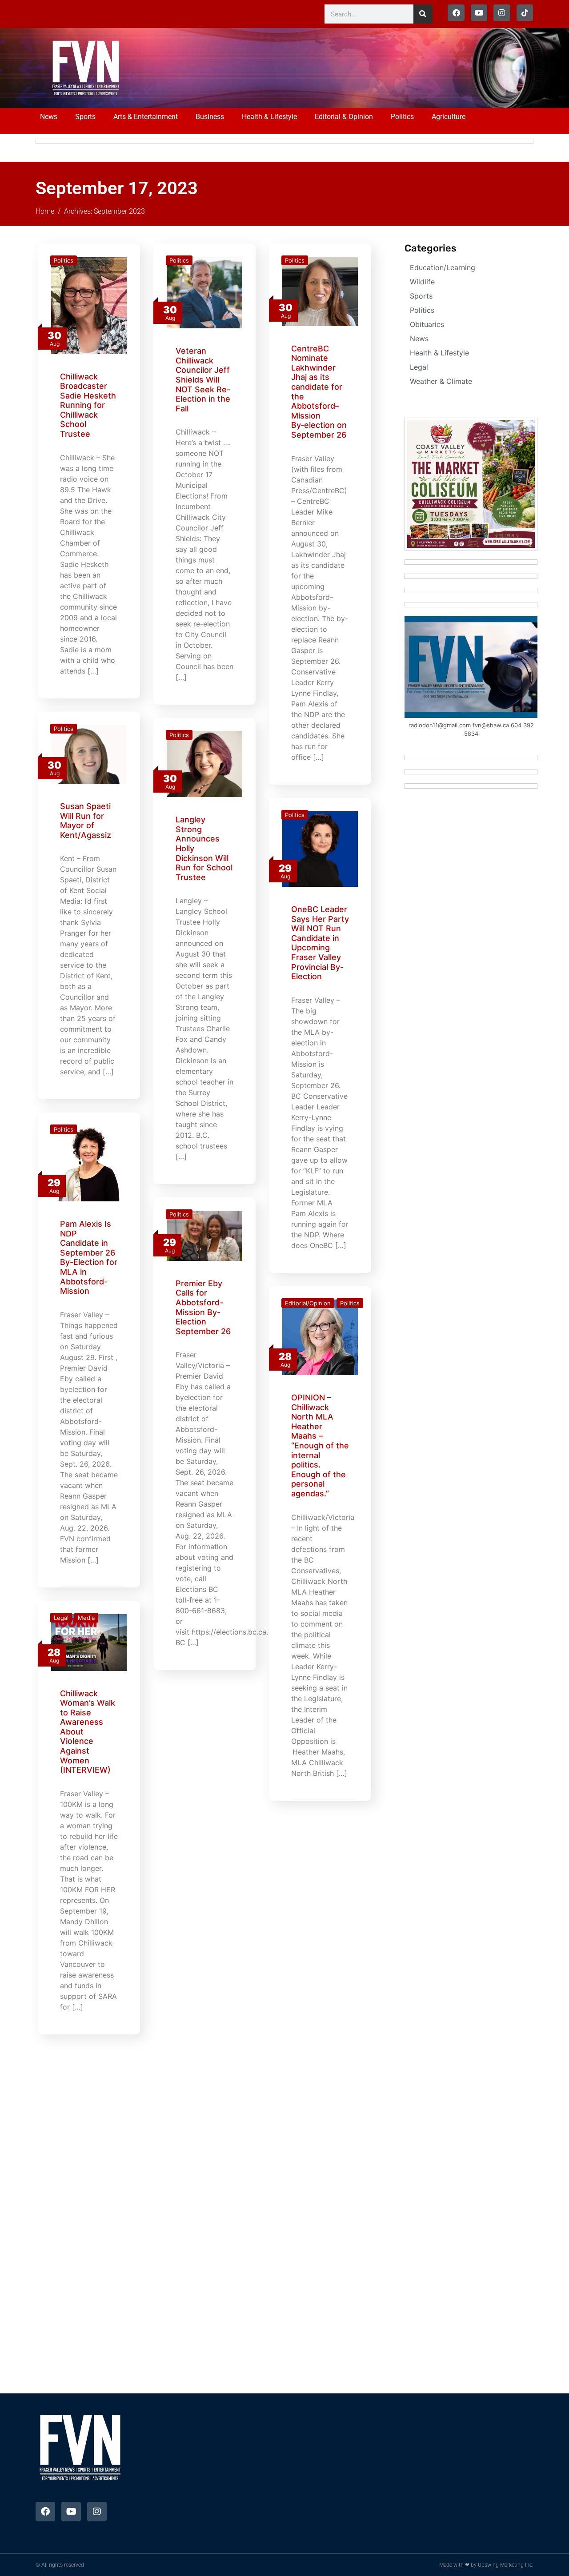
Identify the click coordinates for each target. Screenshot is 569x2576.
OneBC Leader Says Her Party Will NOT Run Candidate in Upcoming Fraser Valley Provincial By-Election (320, 943)
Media (86, 1618)
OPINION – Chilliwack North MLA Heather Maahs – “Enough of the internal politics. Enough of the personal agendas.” (320, 1446)
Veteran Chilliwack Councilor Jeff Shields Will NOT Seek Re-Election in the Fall (203, 380)
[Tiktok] (525, 13)
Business (210, 117)
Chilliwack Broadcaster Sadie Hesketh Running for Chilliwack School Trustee (88, 405)
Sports (85, 117)
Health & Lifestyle (269, 117)
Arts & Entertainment (146, 117)
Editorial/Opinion (308, 1303)
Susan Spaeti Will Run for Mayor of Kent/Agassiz (86, 821)
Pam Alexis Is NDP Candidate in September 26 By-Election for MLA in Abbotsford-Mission (89, 1257)
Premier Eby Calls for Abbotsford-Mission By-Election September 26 (203, 1307)
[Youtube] (479, 13)
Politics (402, 117)
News (49, 117)
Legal (61, 1618)
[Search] (423, 14)
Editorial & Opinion (344, 117)
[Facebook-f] (456, 13)
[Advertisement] (317, 67)
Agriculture (449, 117)
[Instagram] (502, 13)
